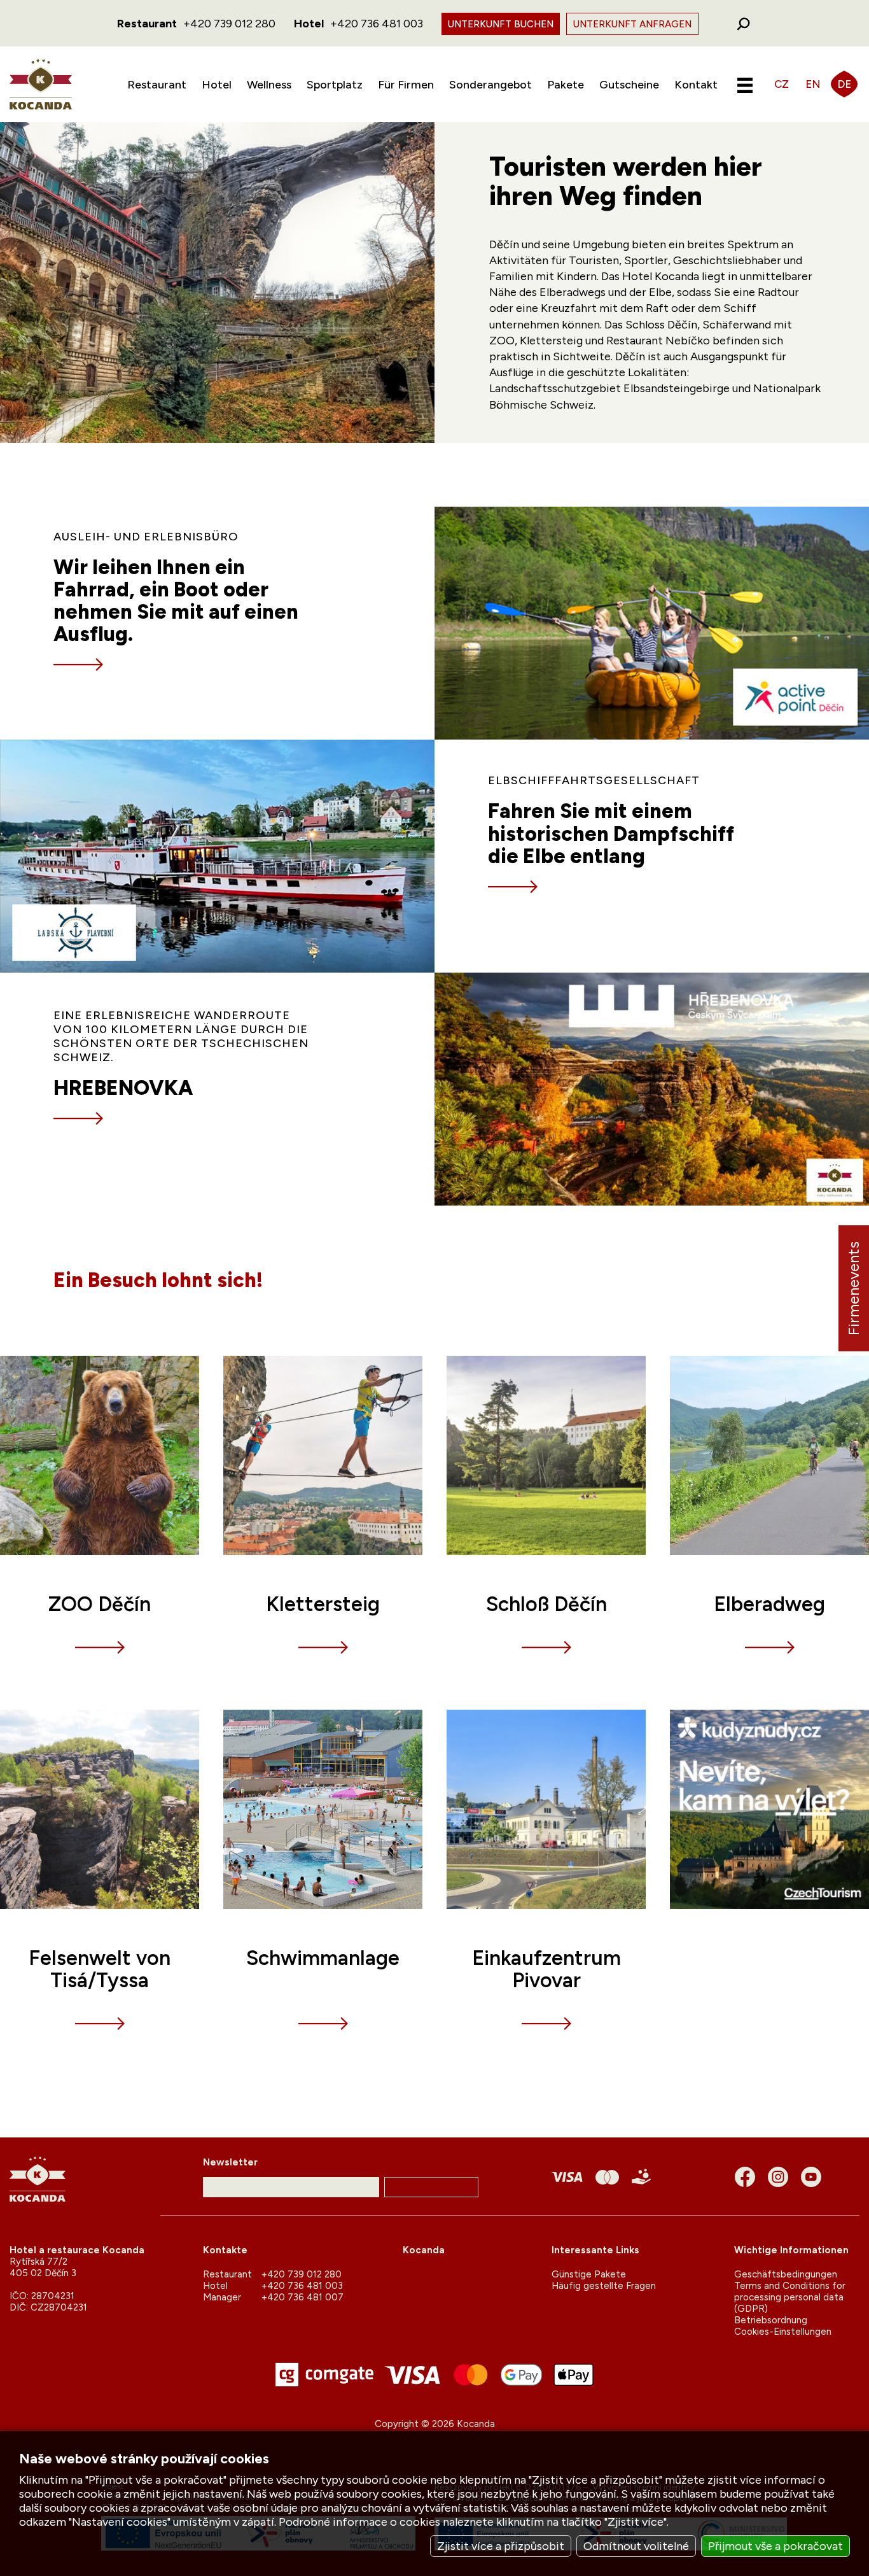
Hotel (217, 85)
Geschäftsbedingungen (786, 2274)
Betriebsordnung (771, 2320)
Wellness (269, 85)
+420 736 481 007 (302, 2297)
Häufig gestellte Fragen (604, 2286)
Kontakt (696, 85)
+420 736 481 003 (377, 24)
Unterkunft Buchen (501, 24)
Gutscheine (629, 85)
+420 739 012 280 (229, 24)
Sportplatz (335, 85)
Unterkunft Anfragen (632, 24)
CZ (782, 84)
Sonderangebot (490, 85)
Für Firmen (406, 85)
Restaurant (157, 85)
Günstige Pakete (589, 2274)
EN (813, 84)
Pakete (566, 85)
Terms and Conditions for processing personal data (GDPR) (790, 2297)
